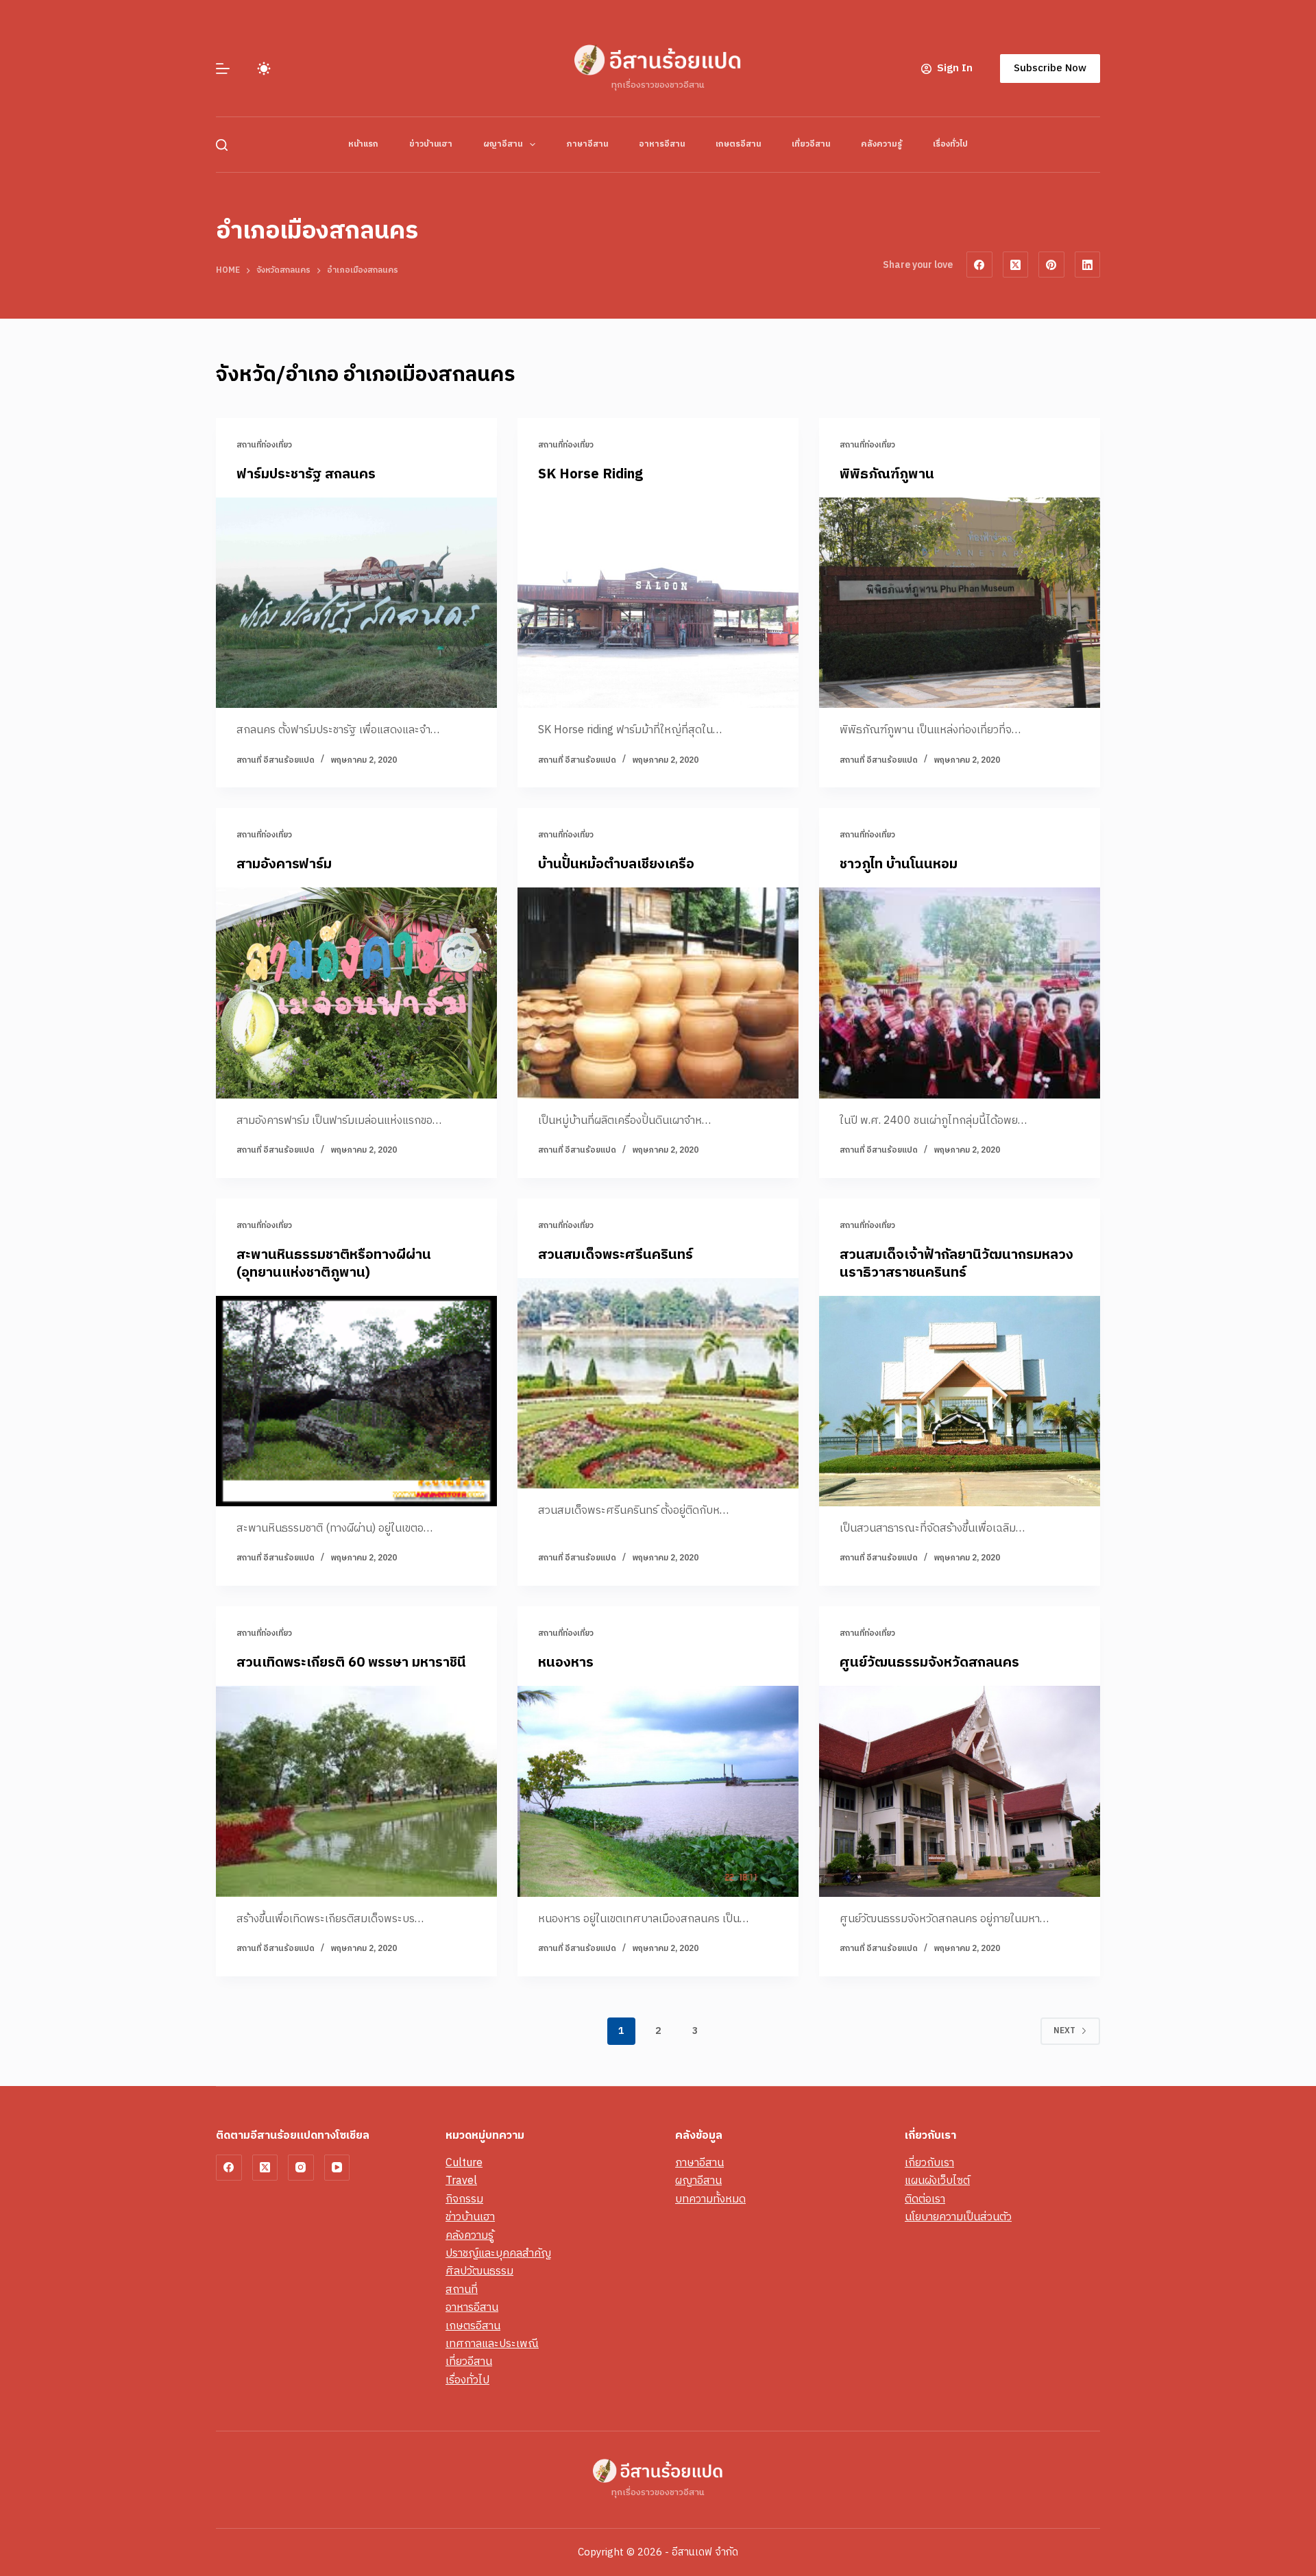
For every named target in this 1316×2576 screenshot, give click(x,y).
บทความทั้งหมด (710, 2199)
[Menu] (223, 69)
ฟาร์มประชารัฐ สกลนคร (306, 475)
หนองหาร (566, 1663)
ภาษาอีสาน (587, 144)
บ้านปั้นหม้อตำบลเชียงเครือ (616, 864)
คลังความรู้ (881, 144)
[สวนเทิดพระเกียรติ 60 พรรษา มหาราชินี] (356, 1791)
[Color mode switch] (264, 69)
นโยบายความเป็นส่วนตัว (958, 2217)
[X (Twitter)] (1016, 265)
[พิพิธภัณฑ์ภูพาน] (960, 603)
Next (1064, 2031)
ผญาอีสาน (503, 144)
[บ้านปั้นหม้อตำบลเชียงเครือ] (658, 993)
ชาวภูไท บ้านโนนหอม (899, 864)
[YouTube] (337, 2168)
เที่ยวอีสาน (811, 144)
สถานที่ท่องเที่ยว (264, 445)
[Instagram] (301, 2168)
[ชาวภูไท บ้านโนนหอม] (960, 993)
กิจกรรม (464, 2199)
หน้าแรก (363, 144)
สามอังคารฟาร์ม (284, 864)
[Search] (222, 145)
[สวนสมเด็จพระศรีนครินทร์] (658, 1384)
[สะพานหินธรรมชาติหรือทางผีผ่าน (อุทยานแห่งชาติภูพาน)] (356, 1401)
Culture (464, 2163)
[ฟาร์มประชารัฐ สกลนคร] (356, 603)
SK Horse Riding (590, 475)
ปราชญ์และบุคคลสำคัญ (498, 2254)
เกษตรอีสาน (738, 144)
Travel (461, 2181)
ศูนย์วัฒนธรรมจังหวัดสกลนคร (929, 1663)
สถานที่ (462, 2290)
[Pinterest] (1051, 265)
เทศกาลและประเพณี (492, 2344)
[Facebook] (979, 265)
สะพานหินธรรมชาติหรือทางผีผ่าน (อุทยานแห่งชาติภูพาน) (334, 1264)
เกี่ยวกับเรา (929, 2163)
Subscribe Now (1050, 68)
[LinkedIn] (1088, 265)
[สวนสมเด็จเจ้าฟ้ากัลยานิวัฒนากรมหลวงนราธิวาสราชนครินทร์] (960, 1401)
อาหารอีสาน (662, 144)
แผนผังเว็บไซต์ (937, 2181)
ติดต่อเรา (925, 2199)
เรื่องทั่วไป (950, 144)
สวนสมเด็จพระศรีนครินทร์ (616, 1255)
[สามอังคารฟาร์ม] (356, 993)
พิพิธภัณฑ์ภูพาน (887, 475)
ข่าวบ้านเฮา (431, 144)
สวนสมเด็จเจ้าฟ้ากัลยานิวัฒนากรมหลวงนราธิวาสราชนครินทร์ (956, 1264)
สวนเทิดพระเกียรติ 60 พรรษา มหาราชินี (351, 1663)
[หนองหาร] (658, 1791)
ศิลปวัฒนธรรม (479, 2271)
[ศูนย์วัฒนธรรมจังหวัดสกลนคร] (960, 1791)
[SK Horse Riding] (658, 603)
